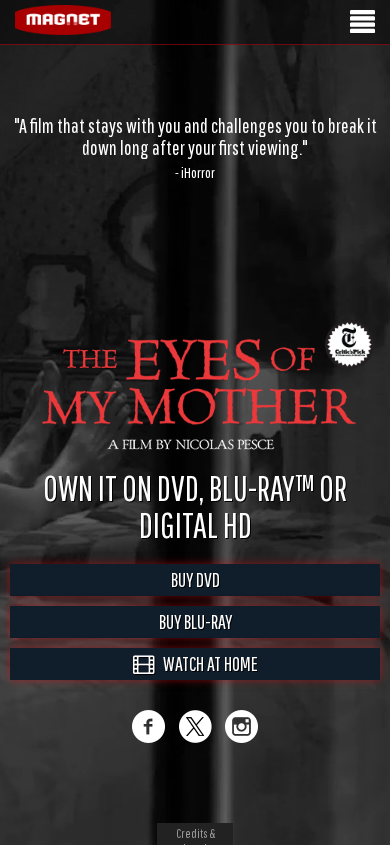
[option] (195, 148)
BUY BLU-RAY (195, 621)
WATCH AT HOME (206, 663)
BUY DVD (195, 579)
